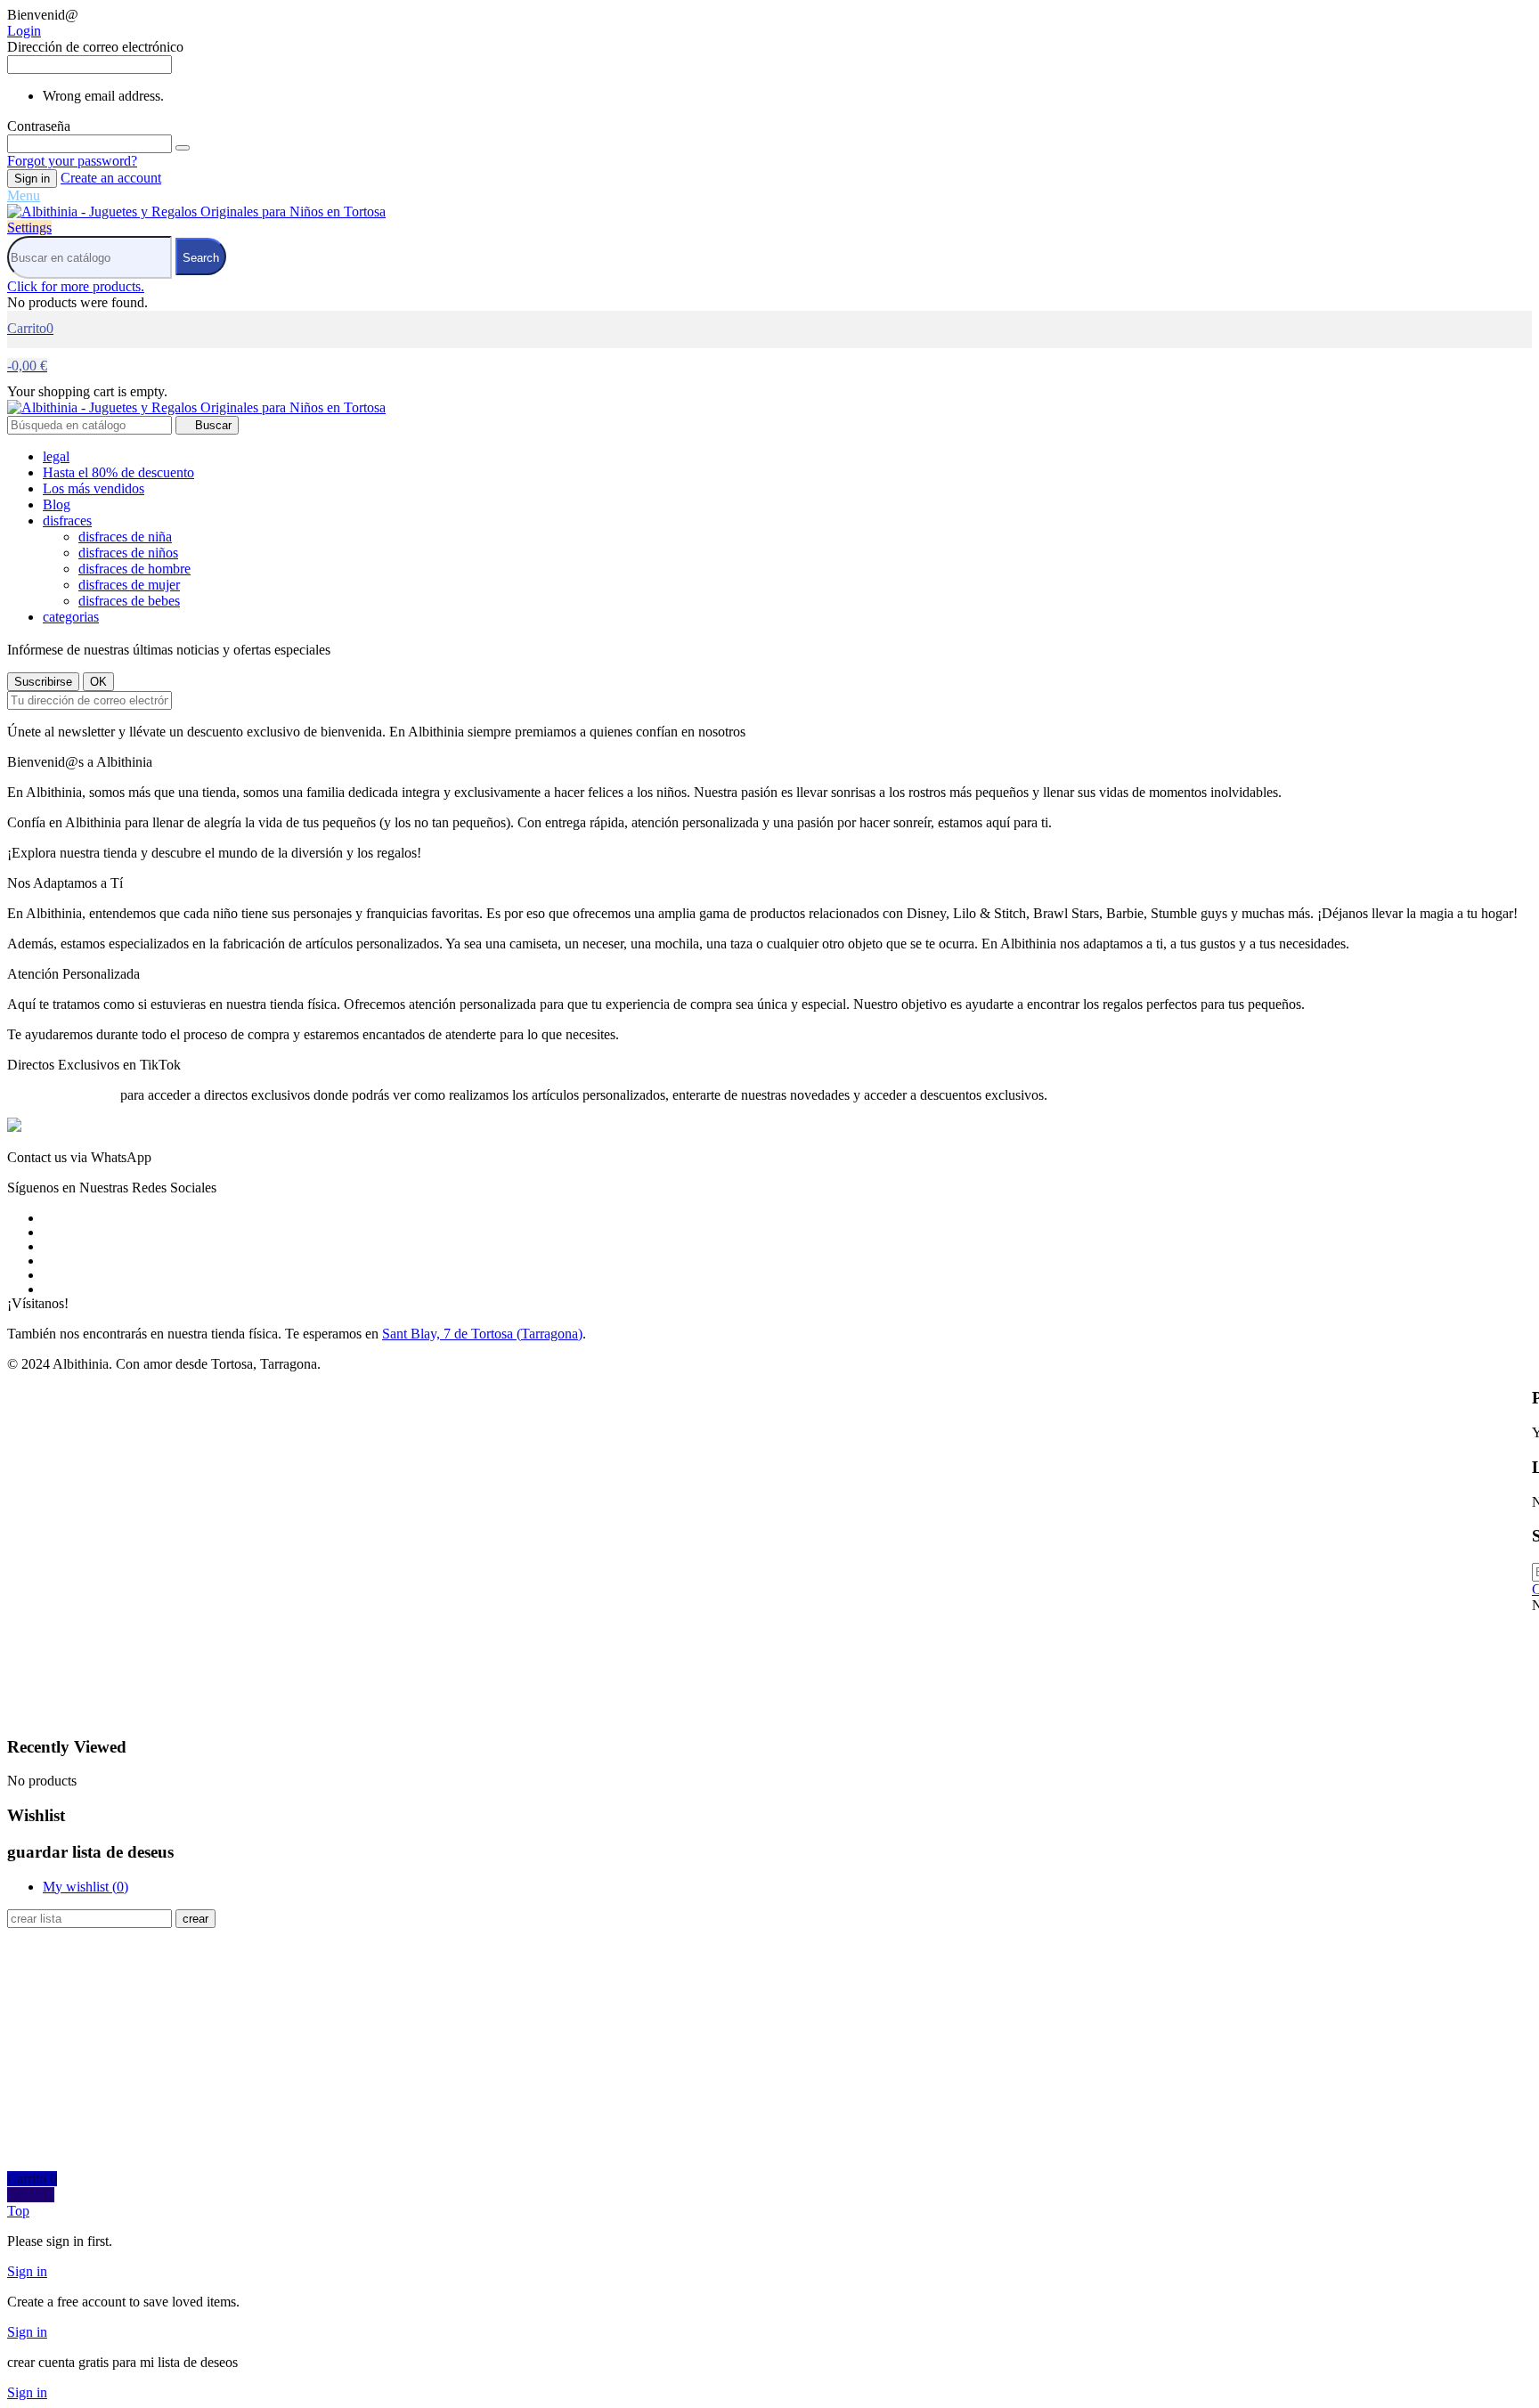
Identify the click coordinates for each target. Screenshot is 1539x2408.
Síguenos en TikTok (64, 1095)
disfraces (67, 521)
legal (56, 456)
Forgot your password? (72, 161)
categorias (71, 617)
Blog (57, 504)
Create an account (111, 178)
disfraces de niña (125, 537)
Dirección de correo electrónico (95, 47)
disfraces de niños (128, 553)
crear (195, 1919)
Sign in (32, 179)
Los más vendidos (94, 488)
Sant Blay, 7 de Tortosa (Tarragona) (482, 1334)
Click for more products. (76, 286)
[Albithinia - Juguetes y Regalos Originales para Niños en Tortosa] (196, 212)
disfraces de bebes (129, 601)
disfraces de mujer (129, 585)
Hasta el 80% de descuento (118, 472)
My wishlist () (85, 1887)
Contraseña (39, 126)
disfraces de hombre (134, 569)
